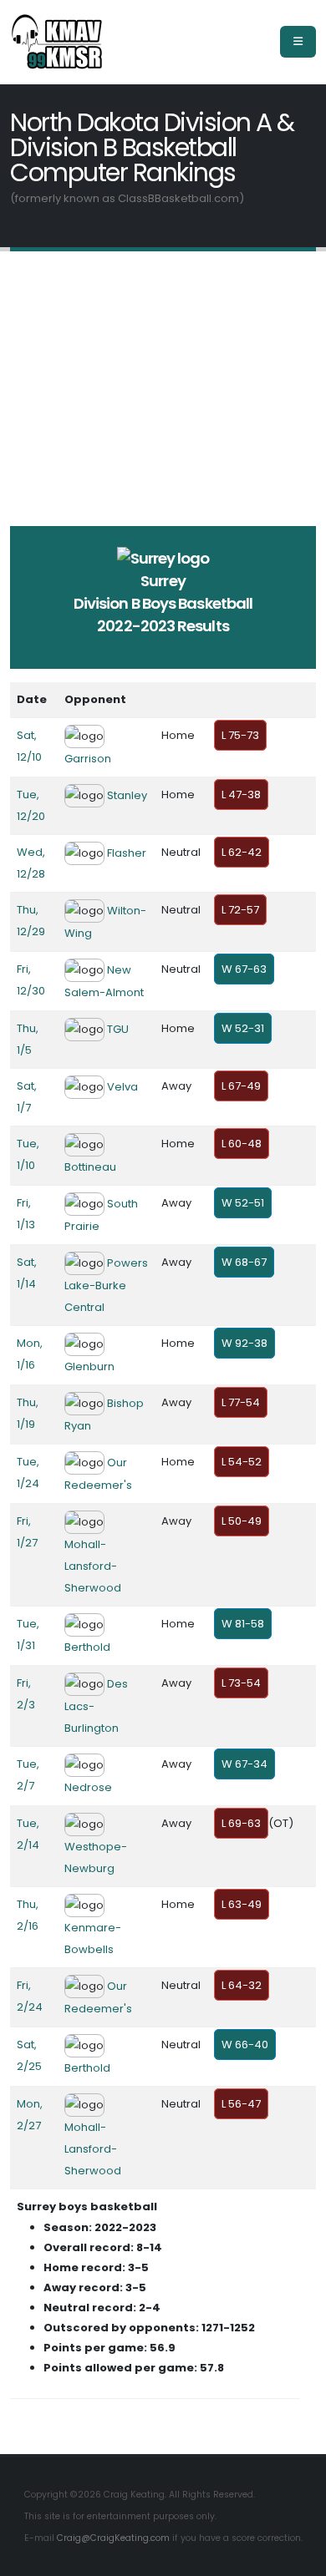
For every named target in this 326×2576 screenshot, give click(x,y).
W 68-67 (244, 1262)
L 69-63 (241, 1823)
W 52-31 (243, 1028)
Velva (122, 1087)
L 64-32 (242, 1985)
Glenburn (89, 1366)
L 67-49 (241, 1086)
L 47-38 (241, 795)
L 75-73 (240, 735)
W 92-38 (244, 1343)
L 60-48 (242, 1144)
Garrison (88, 759)
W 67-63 (244, 969)
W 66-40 (245, 2045)
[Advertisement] (163, 364)
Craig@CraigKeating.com (113, 2538)
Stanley (127, 795)
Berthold (87, 1647)
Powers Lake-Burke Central (106, 1285)
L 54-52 (242, 1462)
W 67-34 (244, 1764)
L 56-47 (241, 2104)
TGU (118, 1029)
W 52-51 (243, 1203)
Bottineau (90, 1167)
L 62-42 (242, 852)
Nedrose (88, 1787)
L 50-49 (242, 1521)
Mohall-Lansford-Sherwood (93, 1566)
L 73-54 (241, 1683)
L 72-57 (240, 910)
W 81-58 (243, 1624)
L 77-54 (241, 1402)
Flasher (127, 853)
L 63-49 (242, 1904)
